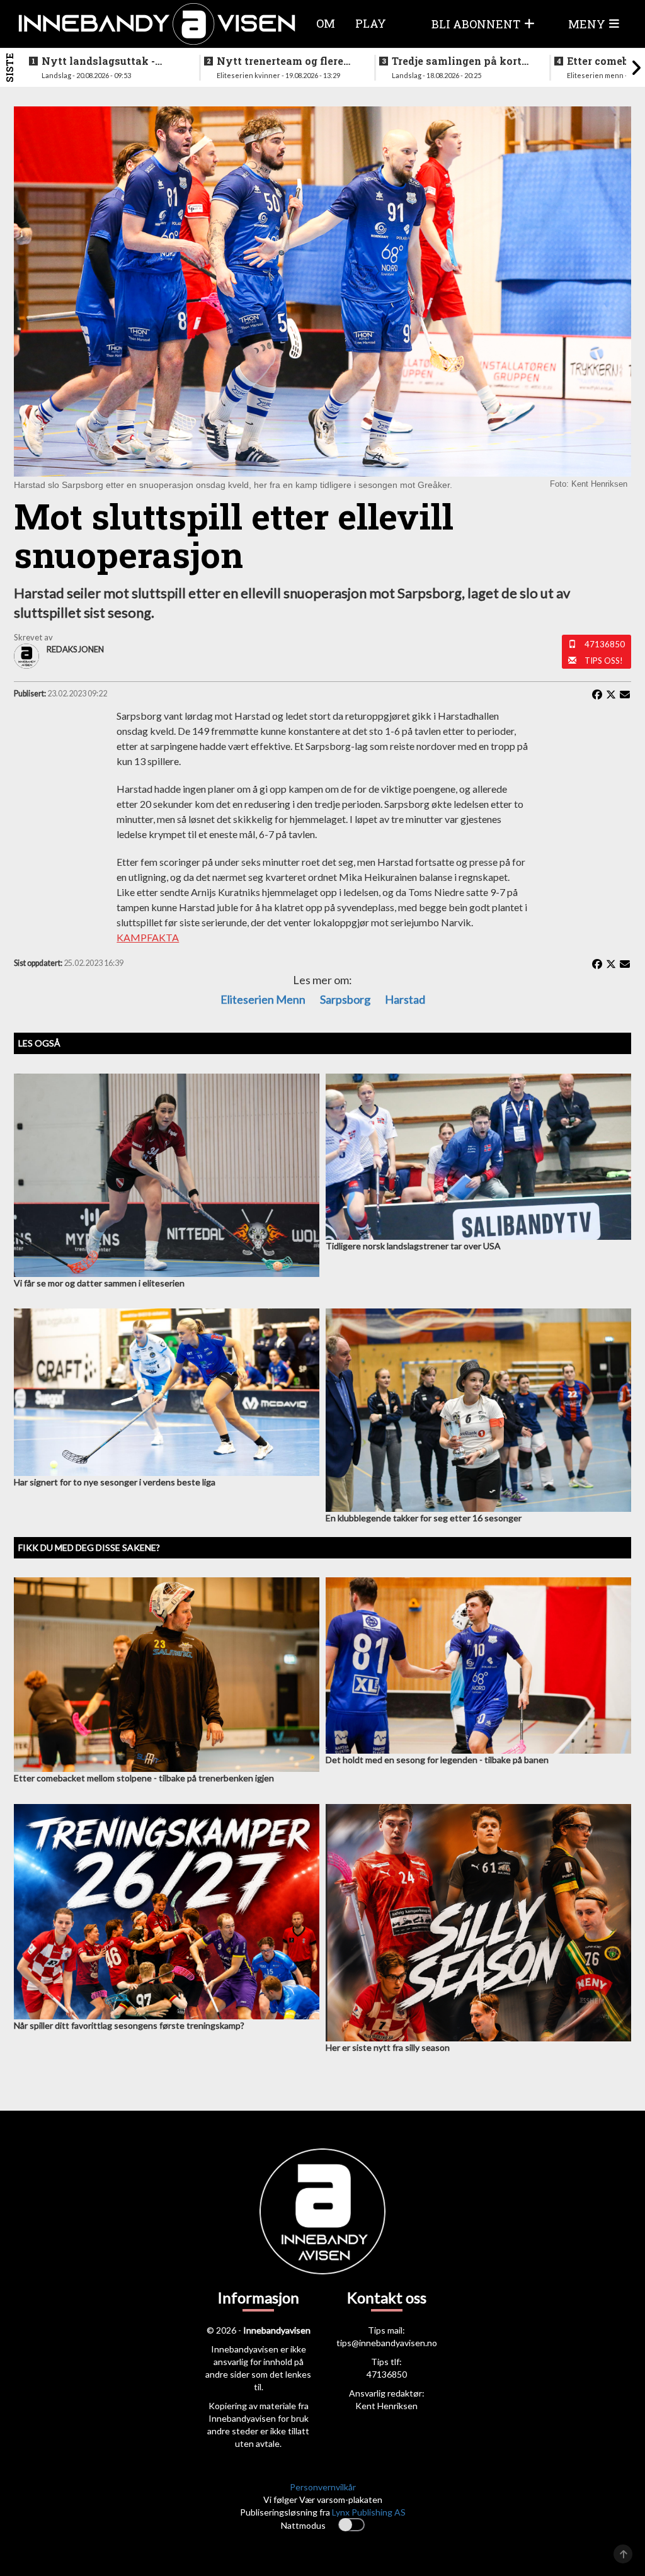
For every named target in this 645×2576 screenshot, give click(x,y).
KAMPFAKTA (148, 937)
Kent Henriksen (386, 2406)
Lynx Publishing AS (369, 2512)
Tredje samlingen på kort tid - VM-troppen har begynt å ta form (457, 61)
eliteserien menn (263, 999)
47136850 (605, 644)
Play (371, 23)
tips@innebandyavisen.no (387, 2343)
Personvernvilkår (323, 2487)
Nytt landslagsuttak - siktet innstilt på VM (98, 61)
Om (326, 23)
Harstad (405, 999)
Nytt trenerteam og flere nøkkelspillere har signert (285, 61)
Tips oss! (604, 661)
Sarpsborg (345, 999)
